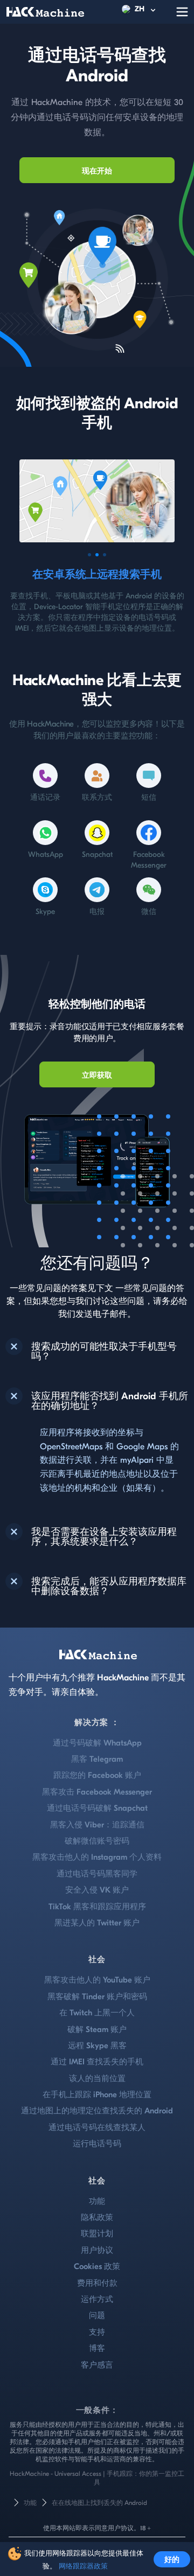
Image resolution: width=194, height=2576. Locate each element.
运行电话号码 (97, 2144)
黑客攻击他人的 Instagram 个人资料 (97, 1857)
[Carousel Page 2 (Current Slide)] (97, 555)
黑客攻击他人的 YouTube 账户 (97, 1980)
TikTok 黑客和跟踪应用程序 (97, 1907)
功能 (97, 2201)
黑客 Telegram (97, 1759)
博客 (97, 2348)
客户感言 (97, 2365)
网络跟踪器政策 (83, 2566)
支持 (97, 2332)
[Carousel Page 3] (105, 555)
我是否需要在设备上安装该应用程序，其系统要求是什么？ (104, 1537)
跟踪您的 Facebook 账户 (97, 1775)
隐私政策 (97, 2218)
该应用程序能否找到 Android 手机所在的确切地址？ (110, 1401)
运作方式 (97, 2299)
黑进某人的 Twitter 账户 (97, 1923)
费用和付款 (97, 2283)
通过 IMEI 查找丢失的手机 (97, 2062)
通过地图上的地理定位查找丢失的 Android (97, 2111)
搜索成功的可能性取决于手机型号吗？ (104, 1352)
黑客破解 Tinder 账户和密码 (97, 1997)
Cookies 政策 (97, 2267)
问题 (97, 2316)
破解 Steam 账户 (97, 2030)
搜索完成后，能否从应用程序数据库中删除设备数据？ (109, 1587)
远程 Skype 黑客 (97, 2046)
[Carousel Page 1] (89, 555)
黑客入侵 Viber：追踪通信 (97, 1825)
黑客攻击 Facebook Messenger (97, 1792)
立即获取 (97, 1075)
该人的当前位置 (97, 2079)
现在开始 (97, 170)
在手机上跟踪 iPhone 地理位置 (97, 2095)
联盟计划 (97, 2234)
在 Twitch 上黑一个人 (97, 2013)
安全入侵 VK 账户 (97, 1890)
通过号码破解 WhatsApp (97, 1743)
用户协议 (97, 2250)
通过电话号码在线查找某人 (97, 2128)
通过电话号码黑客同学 (97, 1874)
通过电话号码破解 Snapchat (97, 1808)
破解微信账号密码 (97, 1841)
